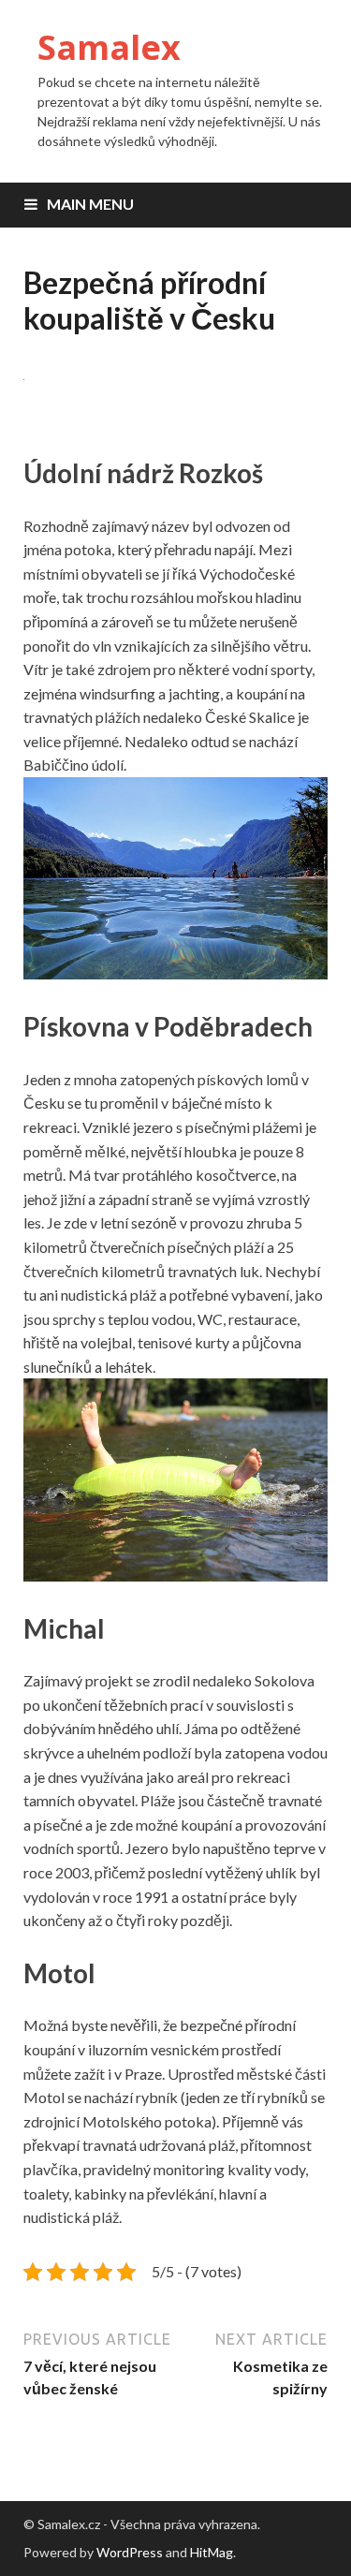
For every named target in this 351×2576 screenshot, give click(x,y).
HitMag (212, 2552)
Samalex (109, 47)
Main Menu (90, 204)
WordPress (130, 2552)
